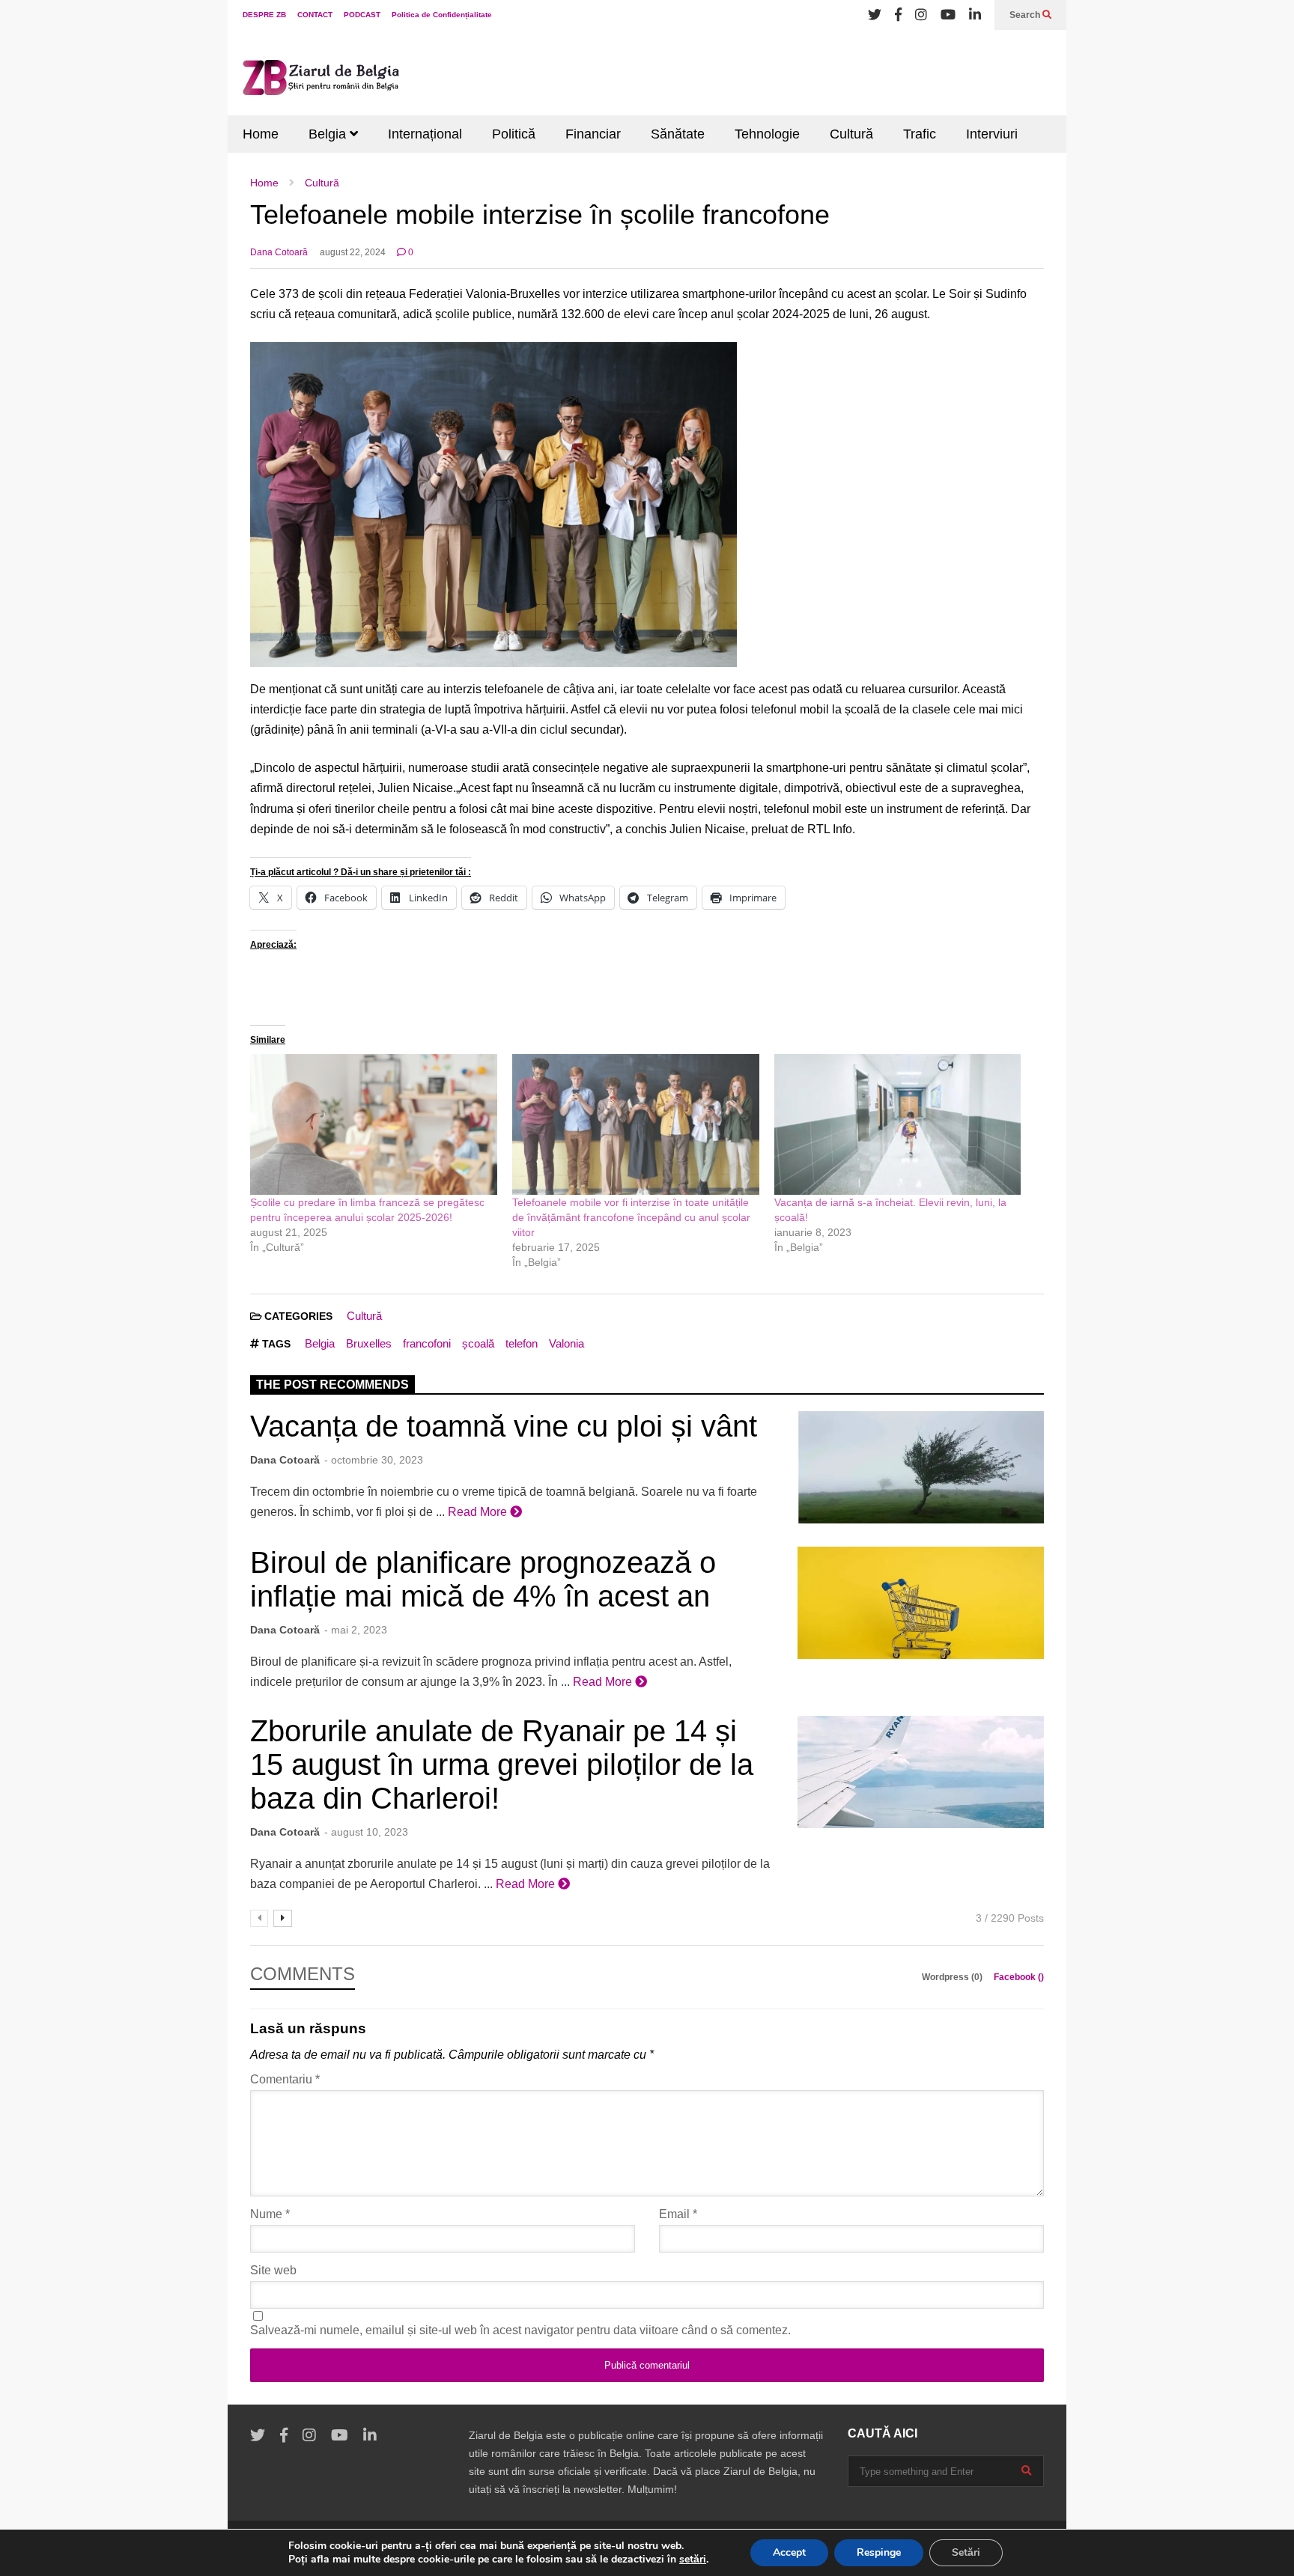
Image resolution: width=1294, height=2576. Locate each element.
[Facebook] (898, 15)
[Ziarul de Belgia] (321, 80)
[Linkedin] (975, 15)
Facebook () (1019, 1977)
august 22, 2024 (353, 252)
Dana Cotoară (279, 252)
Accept (789, 2552)
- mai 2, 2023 (356, 1630)
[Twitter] (875, 15)
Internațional (425, 134)
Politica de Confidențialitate (442, 15)
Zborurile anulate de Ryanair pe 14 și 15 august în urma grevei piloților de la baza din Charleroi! (502, 1764)
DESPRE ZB (264, 15)
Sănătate (678, 134)
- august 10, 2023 (366, 1832)
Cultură (851, 134)
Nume (270, 2214)
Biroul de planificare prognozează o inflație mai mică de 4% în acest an (483, 1579)
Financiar (593, 134)
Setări (966, 2552)
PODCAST (362, 15)
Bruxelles (369, 1343)
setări (693, 2560)
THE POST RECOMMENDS (332, 1385)
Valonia (566, 1343)
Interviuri (992, 134)
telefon (522, 1343)
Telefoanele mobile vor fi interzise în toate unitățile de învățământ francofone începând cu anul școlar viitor (631, 1217)
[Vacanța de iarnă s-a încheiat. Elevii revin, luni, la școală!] (898, 1124)
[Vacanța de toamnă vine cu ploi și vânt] (921, 1467)
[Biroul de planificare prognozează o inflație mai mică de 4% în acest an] (921, 1603)
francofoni (427, 1343)
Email (678, 2214)
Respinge (879, 2552)
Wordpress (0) (953, 1977)
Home (261, 134)
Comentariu (285, 2079)
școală (478, 1343)
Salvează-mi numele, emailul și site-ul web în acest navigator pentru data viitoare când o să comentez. (520, 2330)
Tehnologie (767, 134)
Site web (273, 2270)
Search (1026, 15)
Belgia (329, 134)
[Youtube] (948, 15)
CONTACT (315, 15)
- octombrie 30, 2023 (374, 1460)
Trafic (920, 134)
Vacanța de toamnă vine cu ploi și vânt (504, 1426)
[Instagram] (921, 15)
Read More (479, 1512)
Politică (514, 134)
